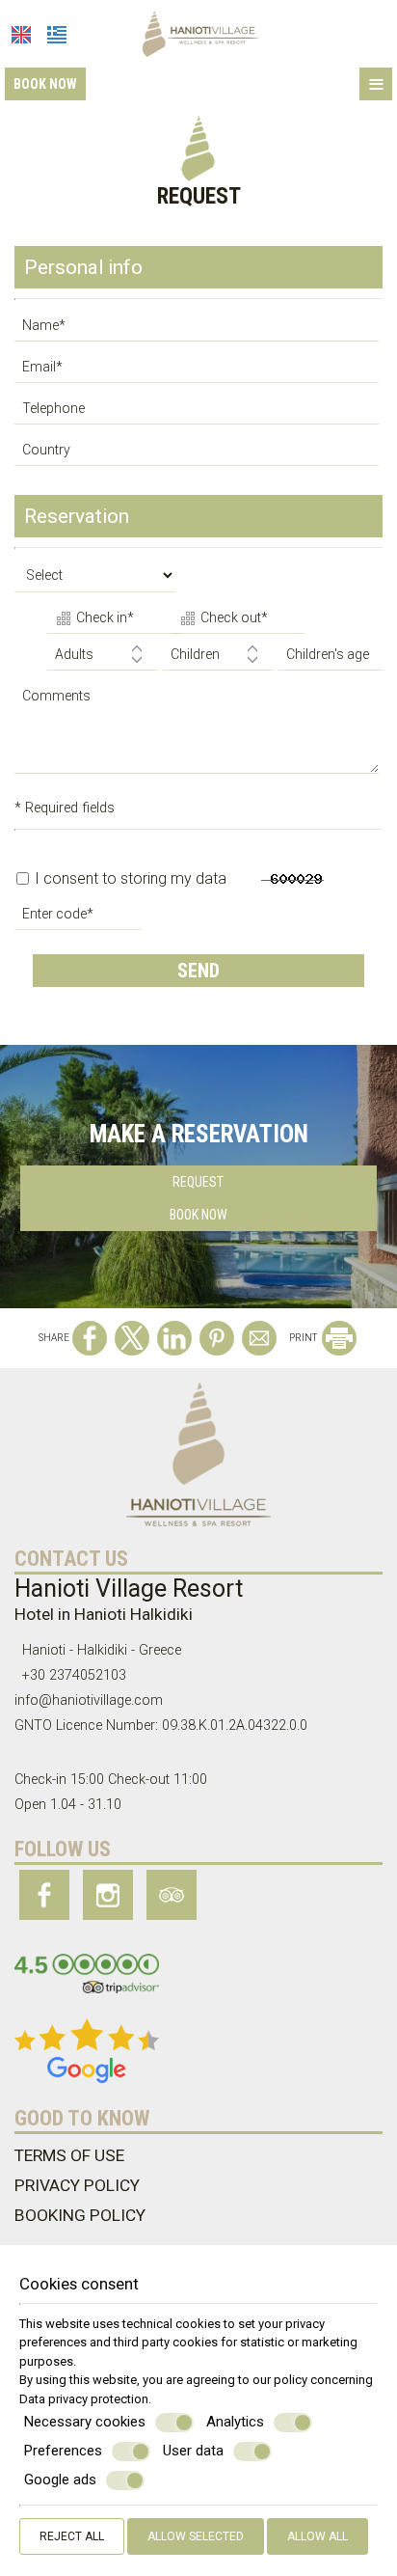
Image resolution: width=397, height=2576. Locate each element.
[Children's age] (328, 659)
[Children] (219, 659)
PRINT (304, 1338)
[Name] (198, 330)
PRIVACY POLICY (77, 2185)
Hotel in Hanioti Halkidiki (104, 1614)
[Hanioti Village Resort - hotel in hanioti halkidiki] (199, 32)
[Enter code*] (80, 919)
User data (193, 2451)
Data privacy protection (84, 2399)
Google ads (60, 2480)
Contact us (71, 1559)
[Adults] (103, 659)
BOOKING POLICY (80, 2215)
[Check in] (107, 620)
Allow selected (196, 2536)
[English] (21, 35)
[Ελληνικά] (57, 35)
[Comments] (198, 735)
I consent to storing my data (129, 878)
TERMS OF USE (69, 2155)
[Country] (198, 455)
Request (198, 1182)
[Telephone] (198, 413)
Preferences (63, 2451)
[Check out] (232, 620)
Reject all (72, 2536)
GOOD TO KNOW (82, 2118)
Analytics (235, 2422)
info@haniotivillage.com (89, 1700)
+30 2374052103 (74, 1675)
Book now (45, 84)
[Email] (198, 372)
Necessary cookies (85, 2422)
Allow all (318, 2536)
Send (198, 971)
